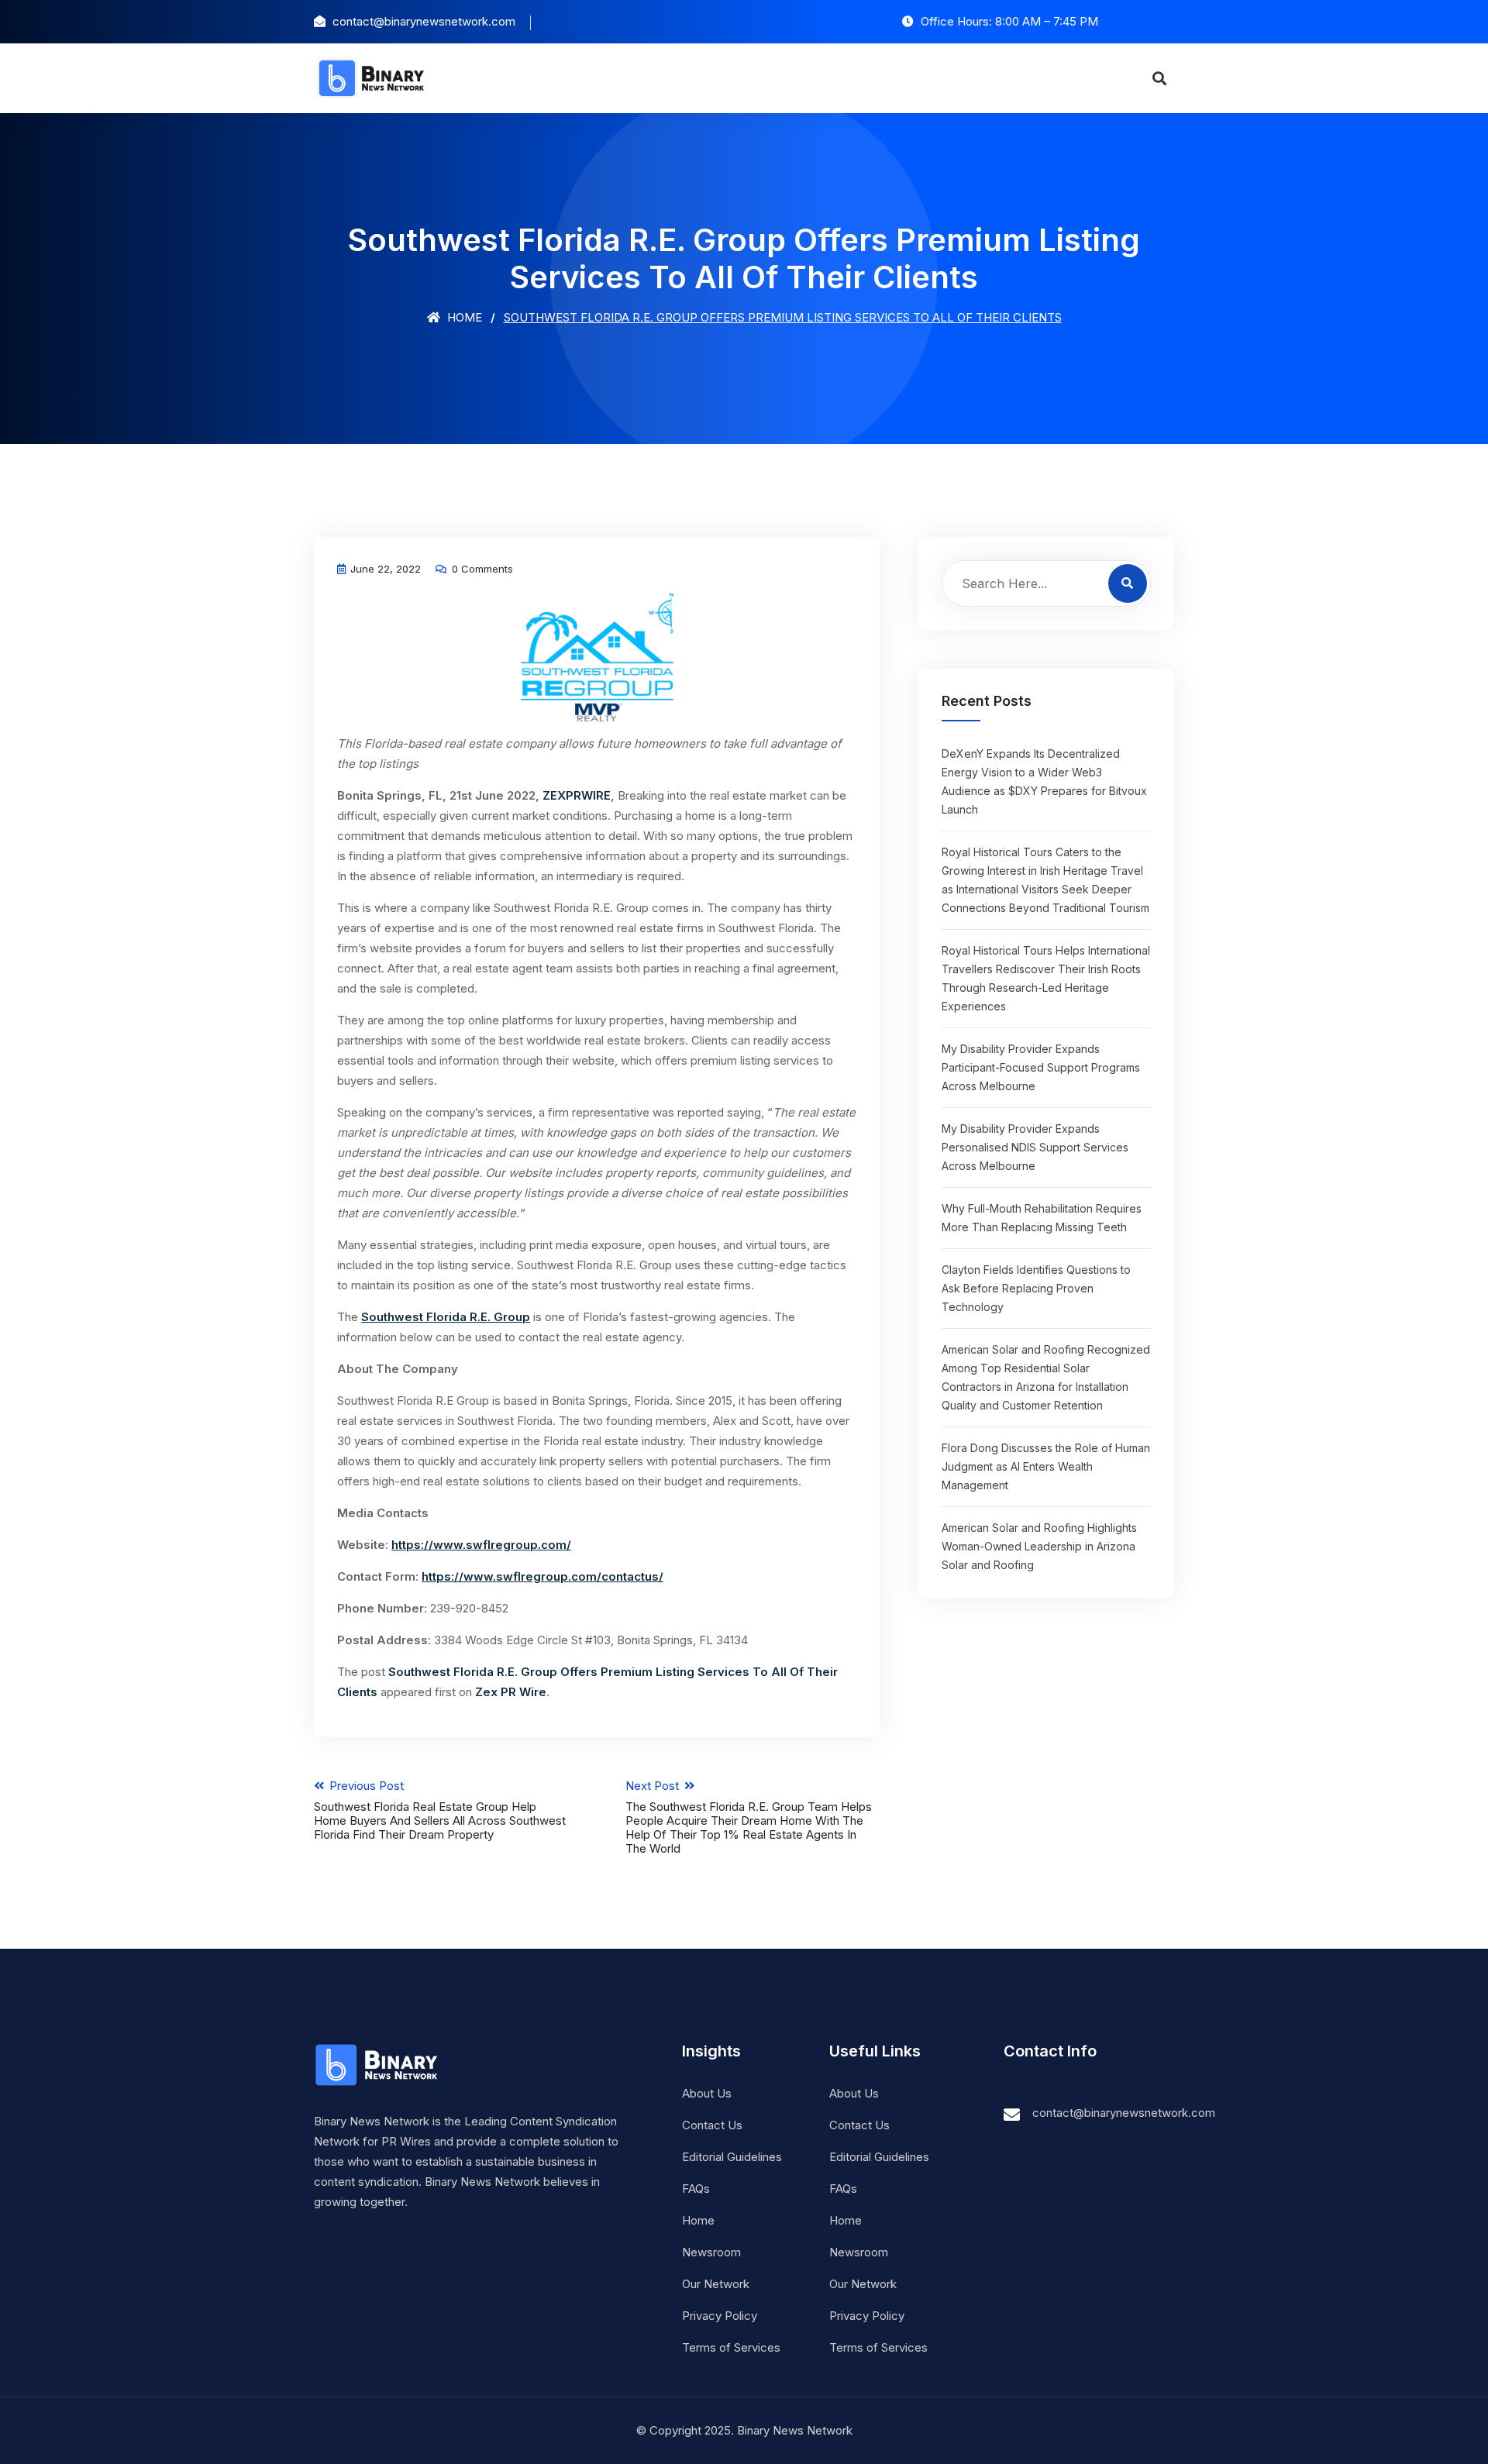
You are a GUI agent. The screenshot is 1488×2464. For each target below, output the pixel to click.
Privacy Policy (720, 2316)
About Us (707, 2093)
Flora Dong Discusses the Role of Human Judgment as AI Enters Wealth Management (1046, 1466)
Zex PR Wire (511, 1692)
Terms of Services (731, 2347)
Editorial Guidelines (732, 2157)
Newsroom (711, 2252)
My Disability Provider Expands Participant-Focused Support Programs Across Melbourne (1041, 1067)
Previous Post (440, 1810)
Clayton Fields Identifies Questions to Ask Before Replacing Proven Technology (1036, 1288)
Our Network (716, 2284)
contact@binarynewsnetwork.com (1124, 2113)
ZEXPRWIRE (577, 795)
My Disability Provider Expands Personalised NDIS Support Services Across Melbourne (1035, 1147)
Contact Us (712, 2125)
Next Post (749, 1817)
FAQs (696, 2189)
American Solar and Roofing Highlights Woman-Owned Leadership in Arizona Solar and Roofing (1039, 1546)
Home (463, 317)
